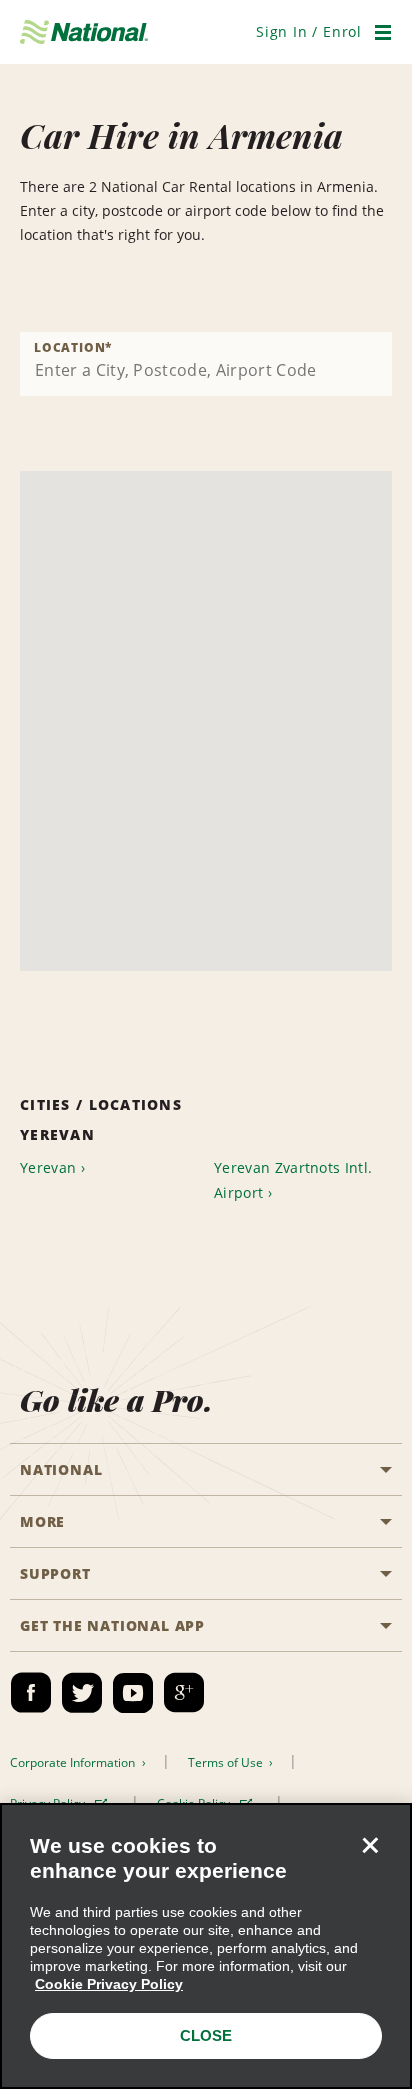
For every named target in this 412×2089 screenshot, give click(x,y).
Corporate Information (74, 1762)
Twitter (82, 1693)
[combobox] (206, 364)
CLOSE (206, 2035)
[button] (309, 31)
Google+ (184, 1693)
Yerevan (48, 1167)
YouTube (133, 1693)
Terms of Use (227, 1762)
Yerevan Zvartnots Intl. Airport (293, 1180)
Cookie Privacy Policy (109, 1984)
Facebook (31, 1693)
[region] (206, 1946)
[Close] (370, 1845)
